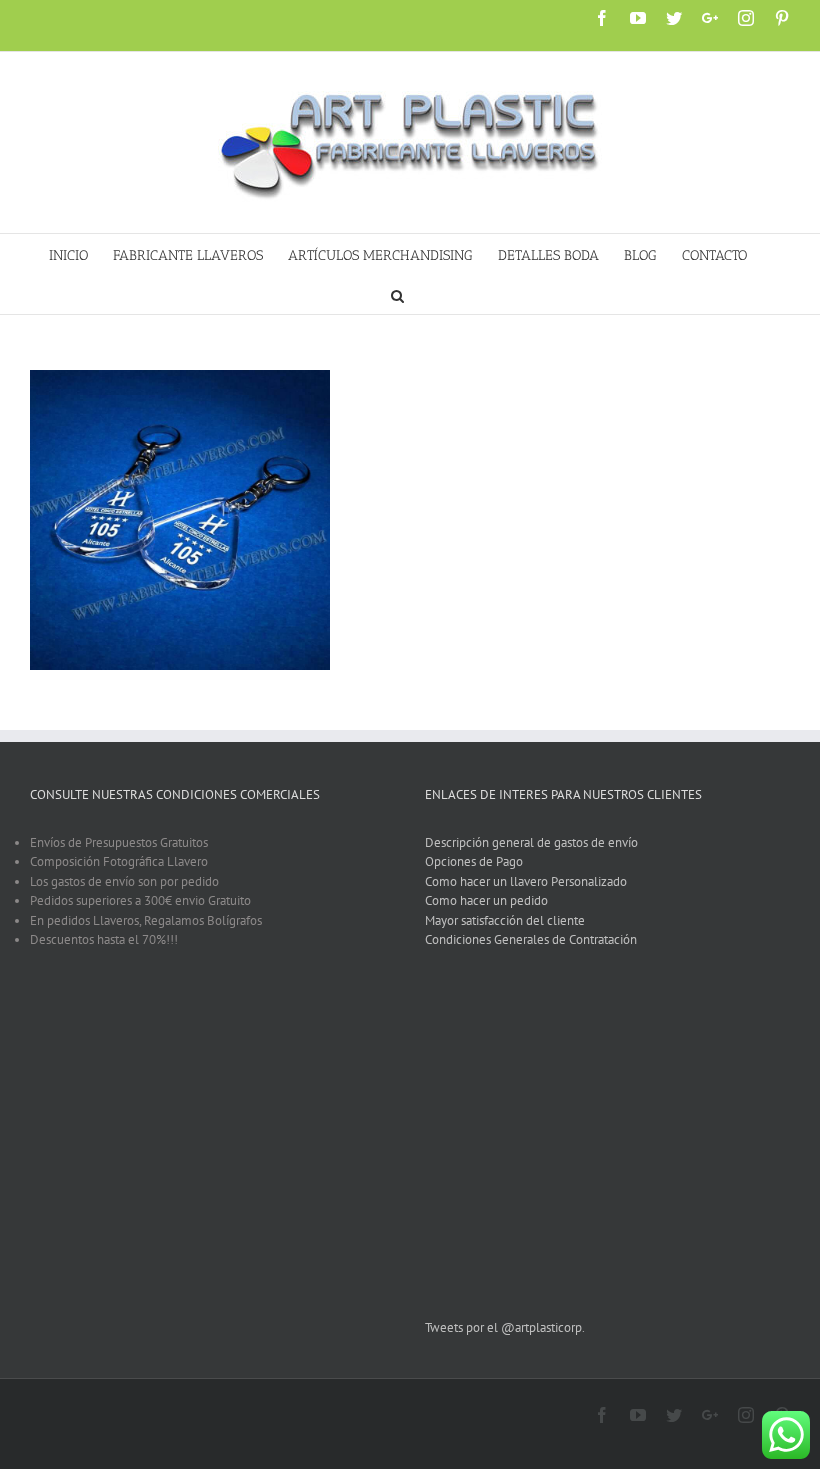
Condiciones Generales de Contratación (531, 939)
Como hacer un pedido (486, 900)
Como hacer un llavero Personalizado (526, 881)
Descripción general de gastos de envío (531, 842)
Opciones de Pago (474, 861)
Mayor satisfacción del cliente (505, 920)
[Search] (398, 294)
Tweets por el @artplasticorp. (505, 1327)
